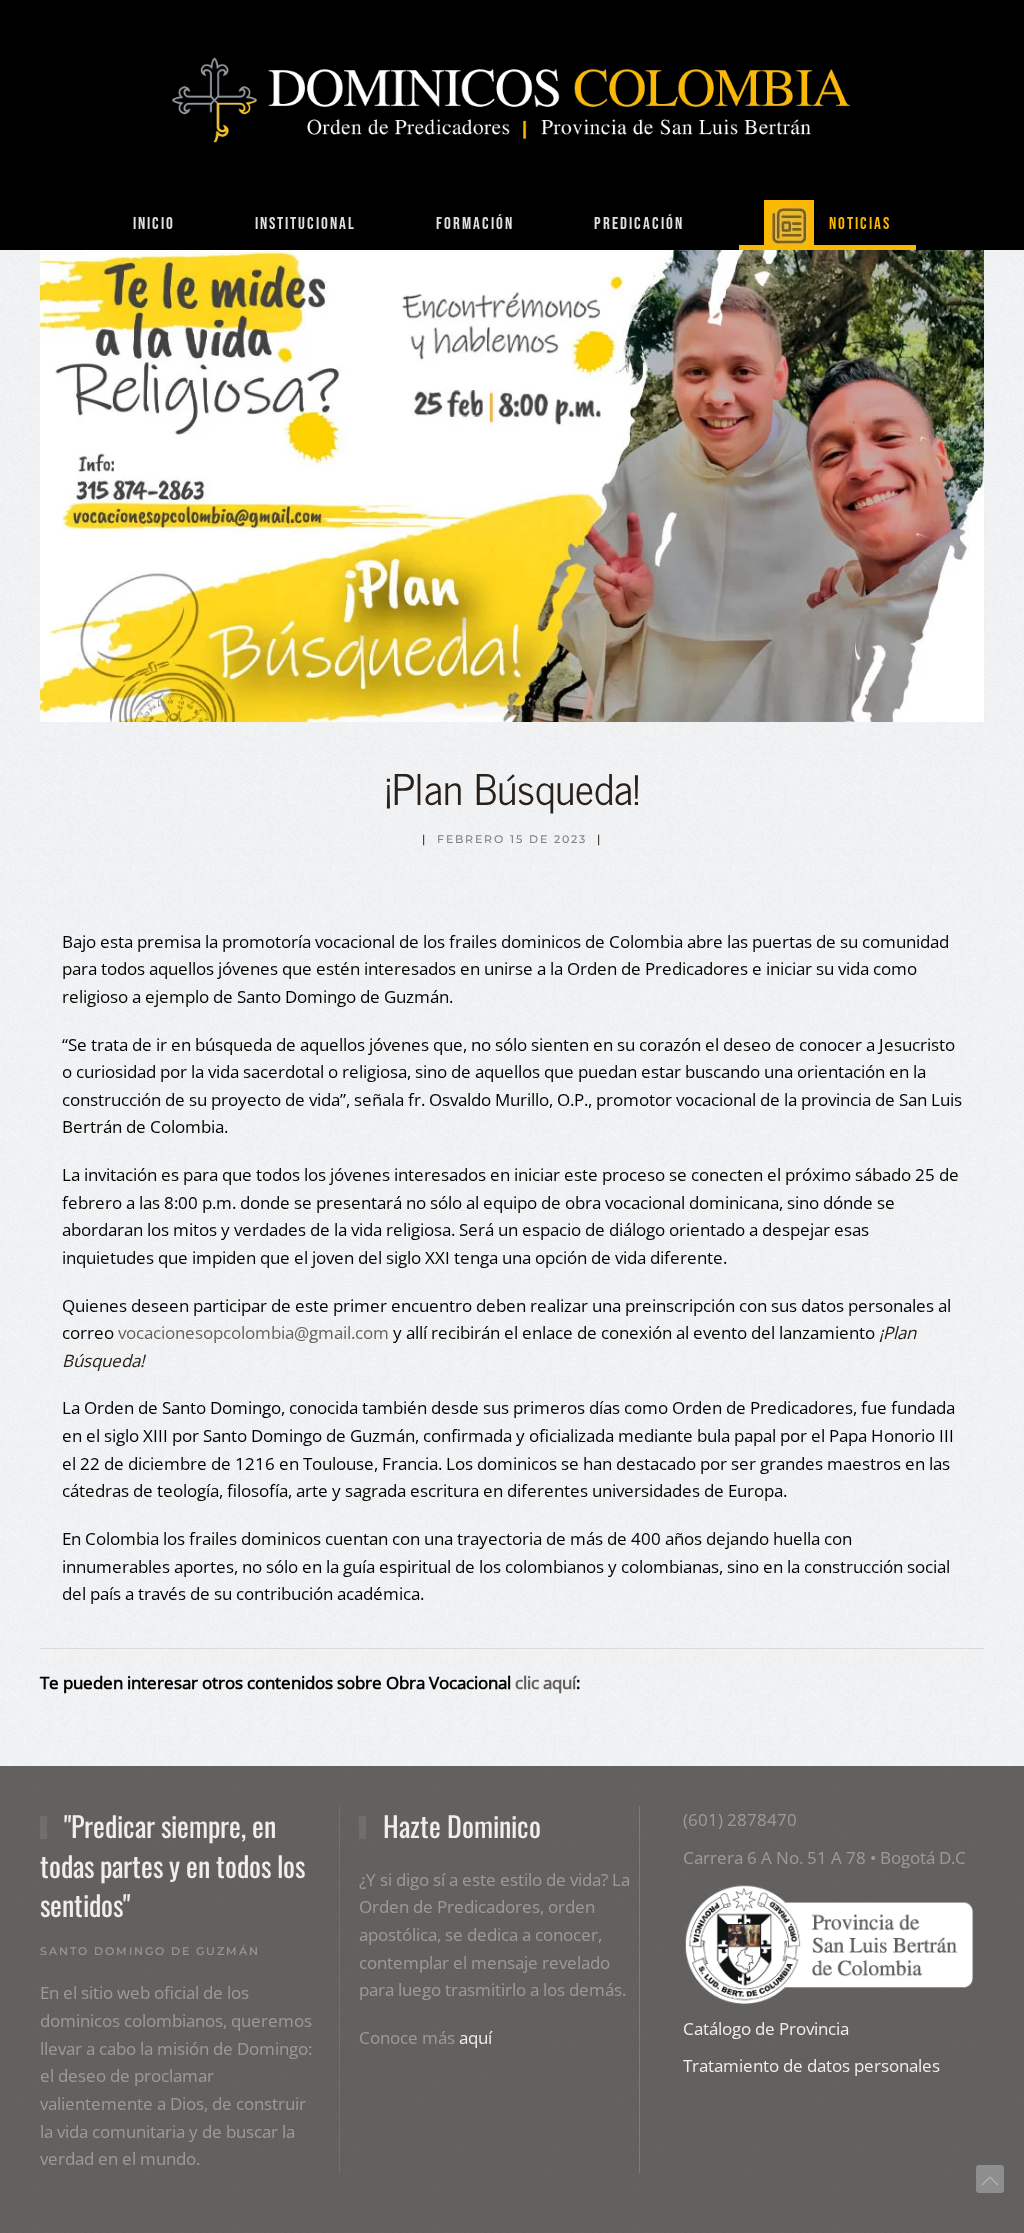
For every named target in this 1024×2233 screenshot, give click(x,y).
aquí (475, 2037)
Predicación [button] (639, 224)
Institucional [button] (305, 224)
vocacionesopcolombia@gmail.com (253, 1332)
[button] (990, 2181)
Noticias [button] (860, 224)
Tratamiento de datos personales (811, 2065)
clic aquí (545, 1682)
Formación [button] (475, 224)
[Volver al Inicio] (512, 100)
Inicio (154, 224)
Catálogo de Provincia (766, 2028)
